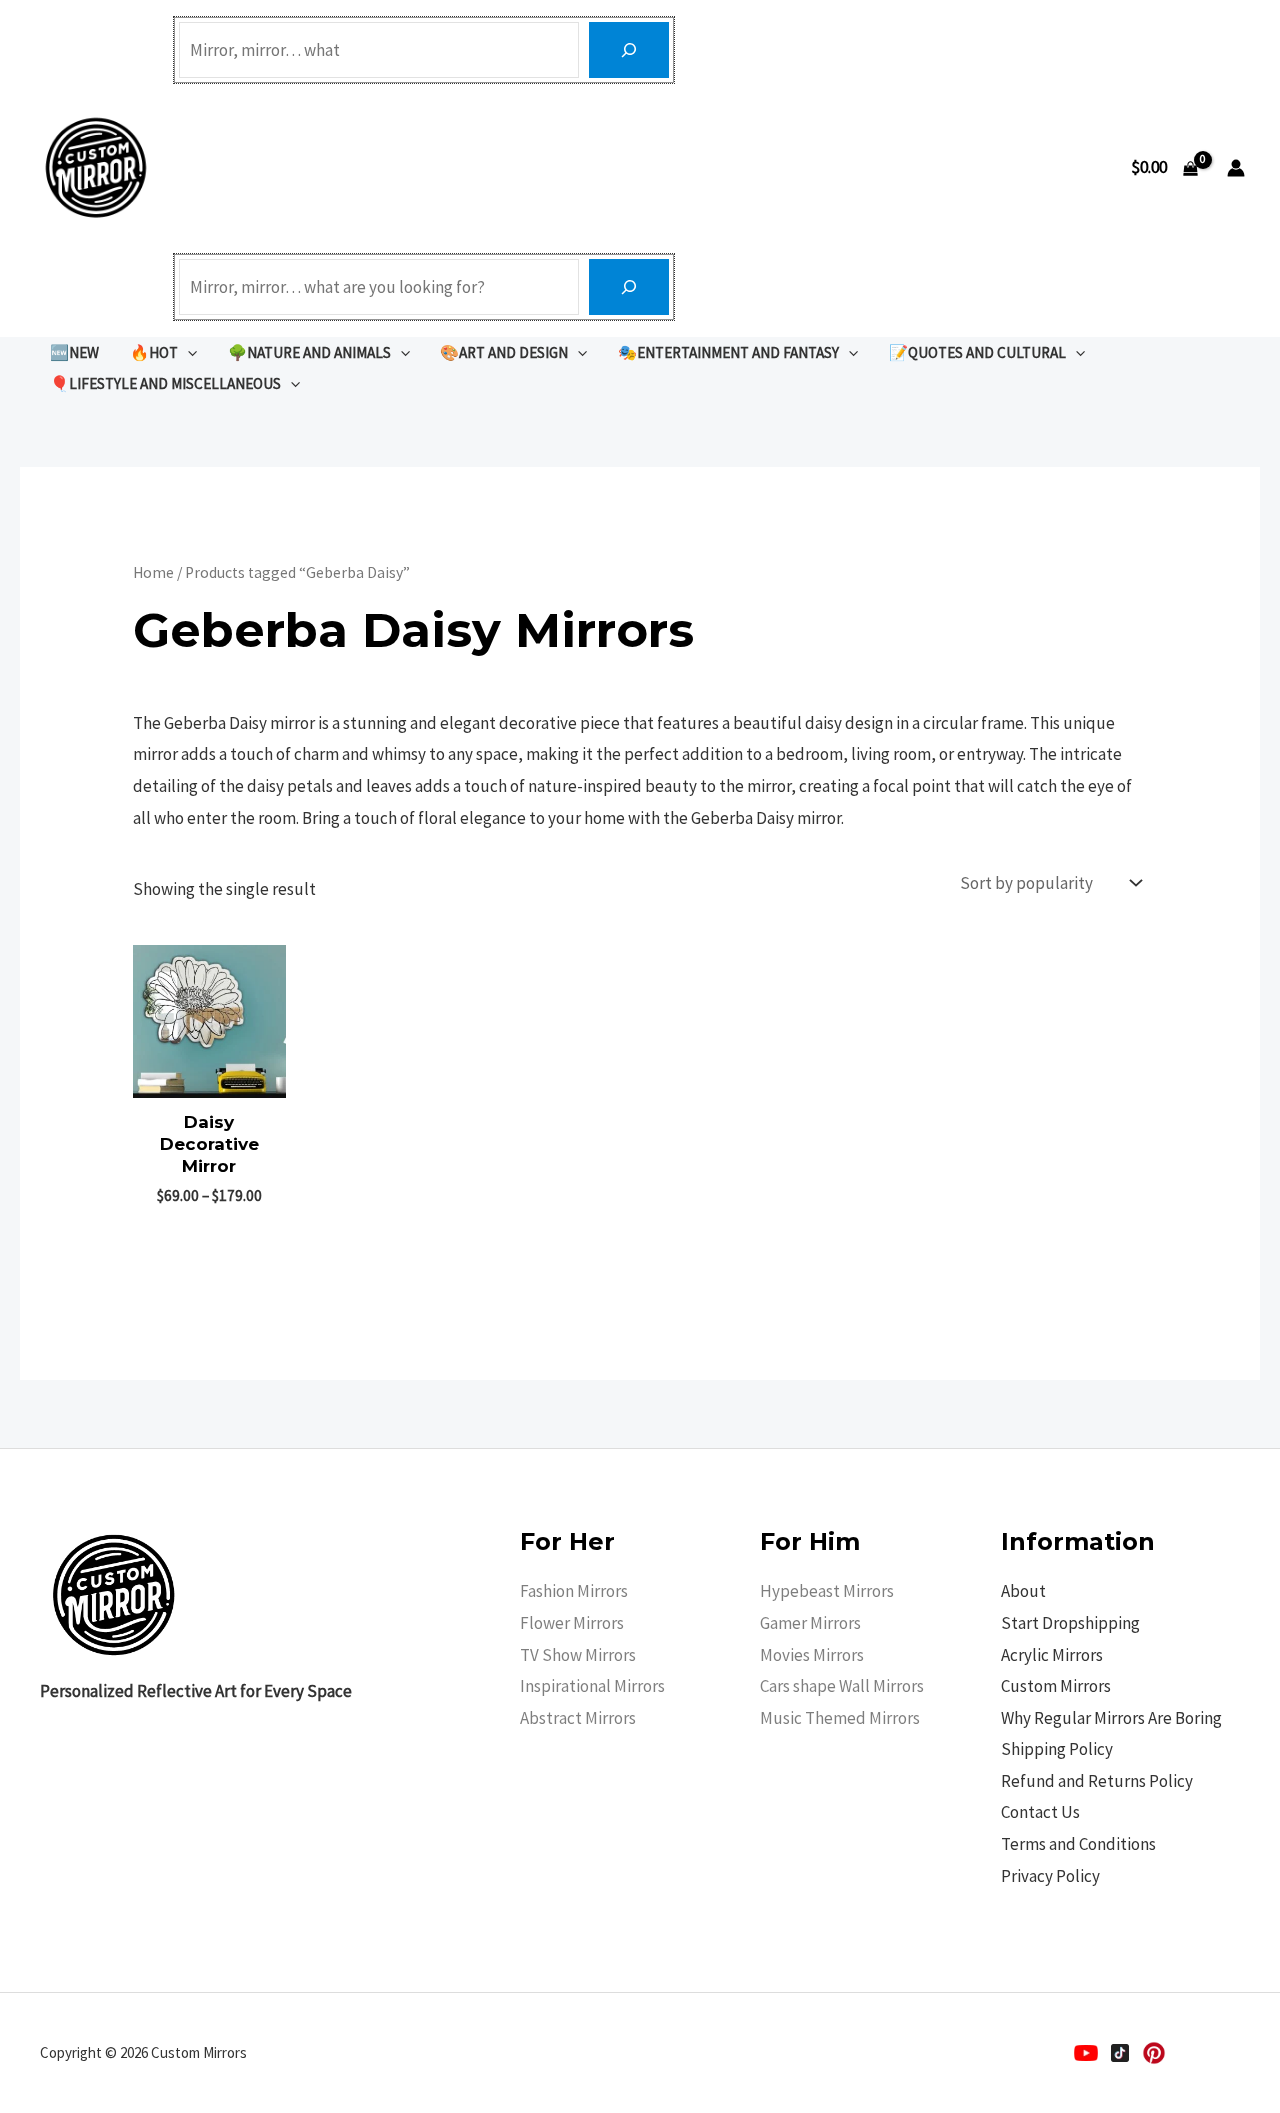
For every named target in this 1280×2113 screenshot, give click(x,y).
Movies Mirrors (812, 1655)
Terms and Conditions (1078, 1844)
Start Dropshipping (1070, 1623)
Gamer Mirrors (810, 1623)
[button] (187, 352)
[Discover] (629, 50)
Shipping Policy (1057, 1749)
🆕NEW (74, 352)
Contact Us (1040, 1812)
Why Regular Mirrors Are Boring (1111, 1718)
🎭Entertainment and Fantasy (728, 352)
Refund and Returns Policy (1097, 1781)
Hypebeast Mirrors (827, 1591)
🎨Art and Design (504, 352)
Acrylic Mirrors (1052, 1655)
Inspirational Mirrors (592, 1686)
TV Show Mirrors (578, 1655)
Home (153, 572)
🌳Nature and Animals (309, 352)
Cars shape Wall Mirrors (842, 1686)
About (1023, 1591)
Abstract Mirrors (578, 1718)
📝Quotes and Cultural (977, 352)
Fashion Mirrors (574, 1591)
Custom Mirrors (1056, 1686)
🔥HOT (154, 352)
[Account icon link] (1236, 168)
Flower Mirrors (572, 1623)
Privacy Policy (1050, 1876)
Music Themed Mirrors (840, 1718)
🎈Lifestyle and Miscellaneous (165, 383)
